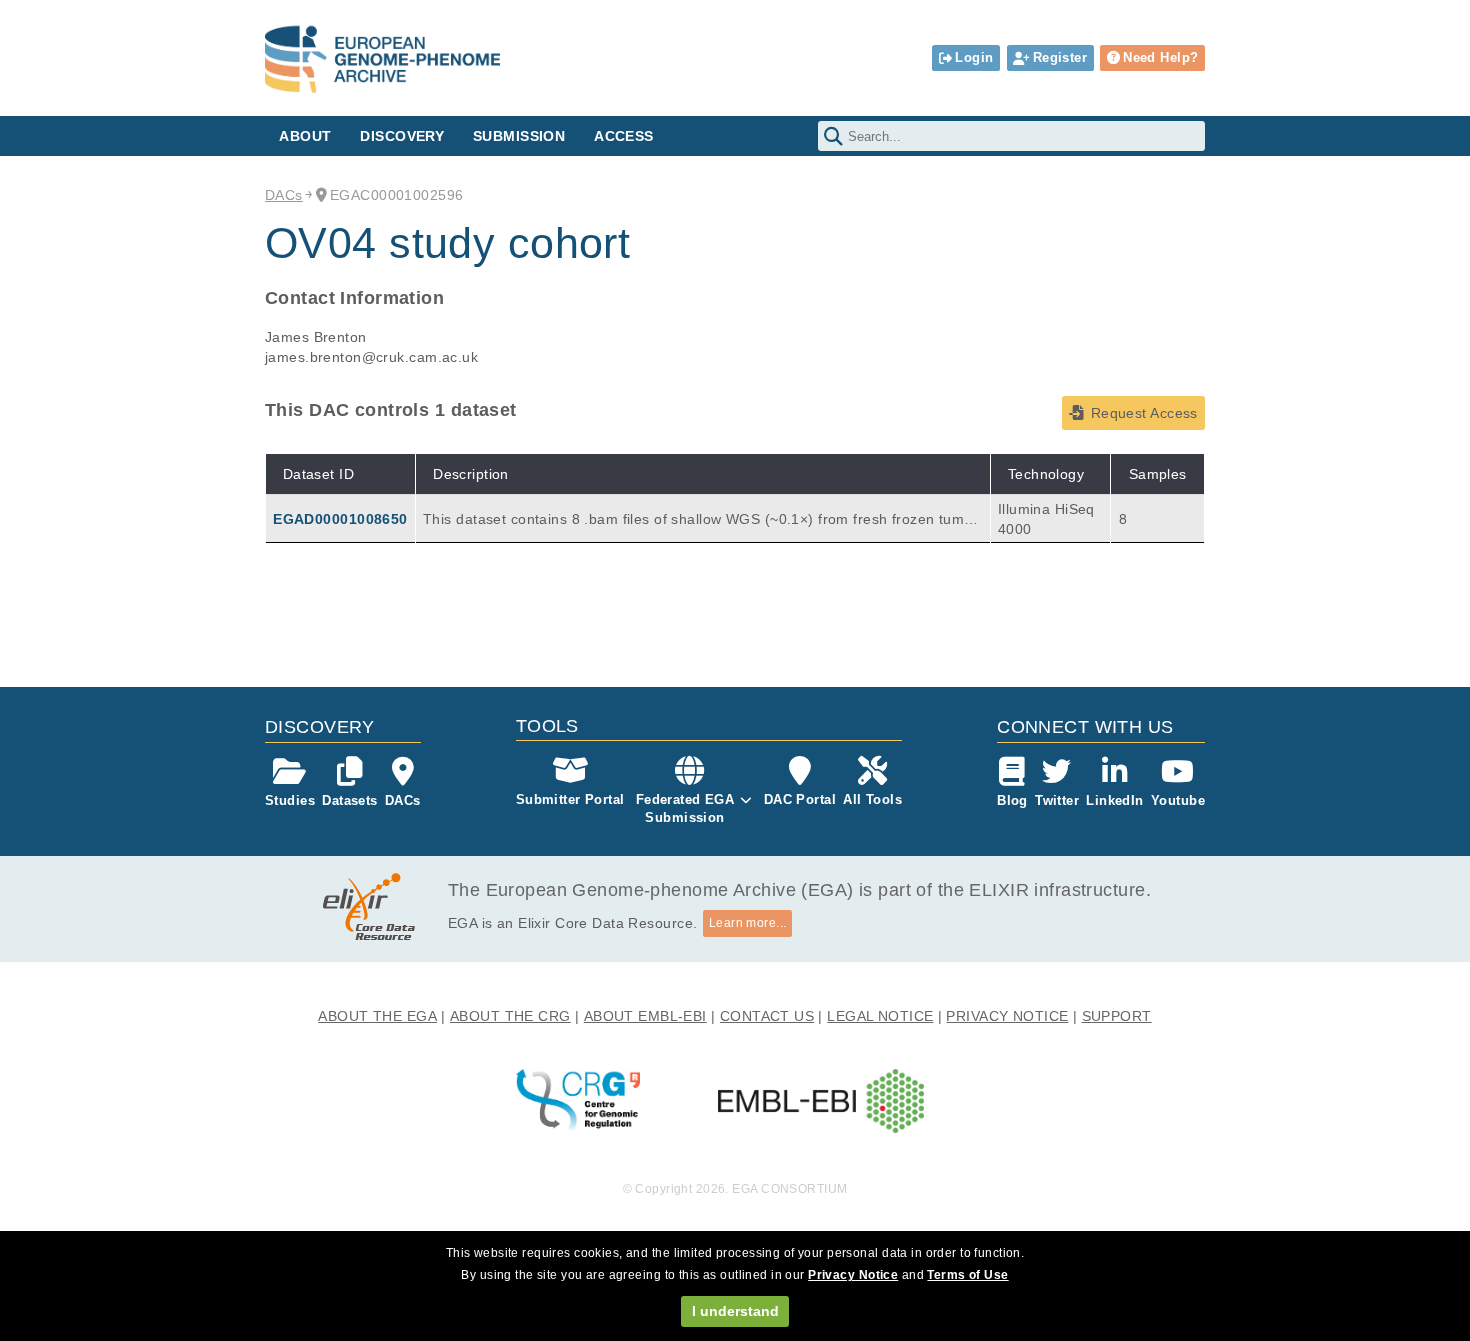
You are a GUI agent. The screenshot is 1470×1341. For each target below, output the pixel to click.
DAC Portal (800, 799)
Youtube (1178, 800)
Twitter (1057, 800)
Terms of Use (967, 1275)
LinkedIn (1114, 800)
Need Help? (1160, 57)
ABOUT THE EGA (377, 1016)
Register (1060, 57)
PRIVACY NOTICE (1007, 1016)
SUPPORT (1117, 1016)
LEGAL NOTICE (880, 1016)
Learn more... (748, 923)
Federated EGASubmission (685, 808)
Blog (1012, 800)
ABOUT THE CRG (510, 1016)
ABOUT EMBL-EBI (645, 1016)
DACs (284, 195)
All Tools (872, 799)
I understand (735, 1311)
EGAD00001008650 (340, 519)
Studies (290, 800)
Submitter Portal (570, 799)
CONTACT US (767, 1016)
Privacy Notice (853, 1275)
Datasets (349, 800)
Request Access (1144, 413)
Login (974, 57)
